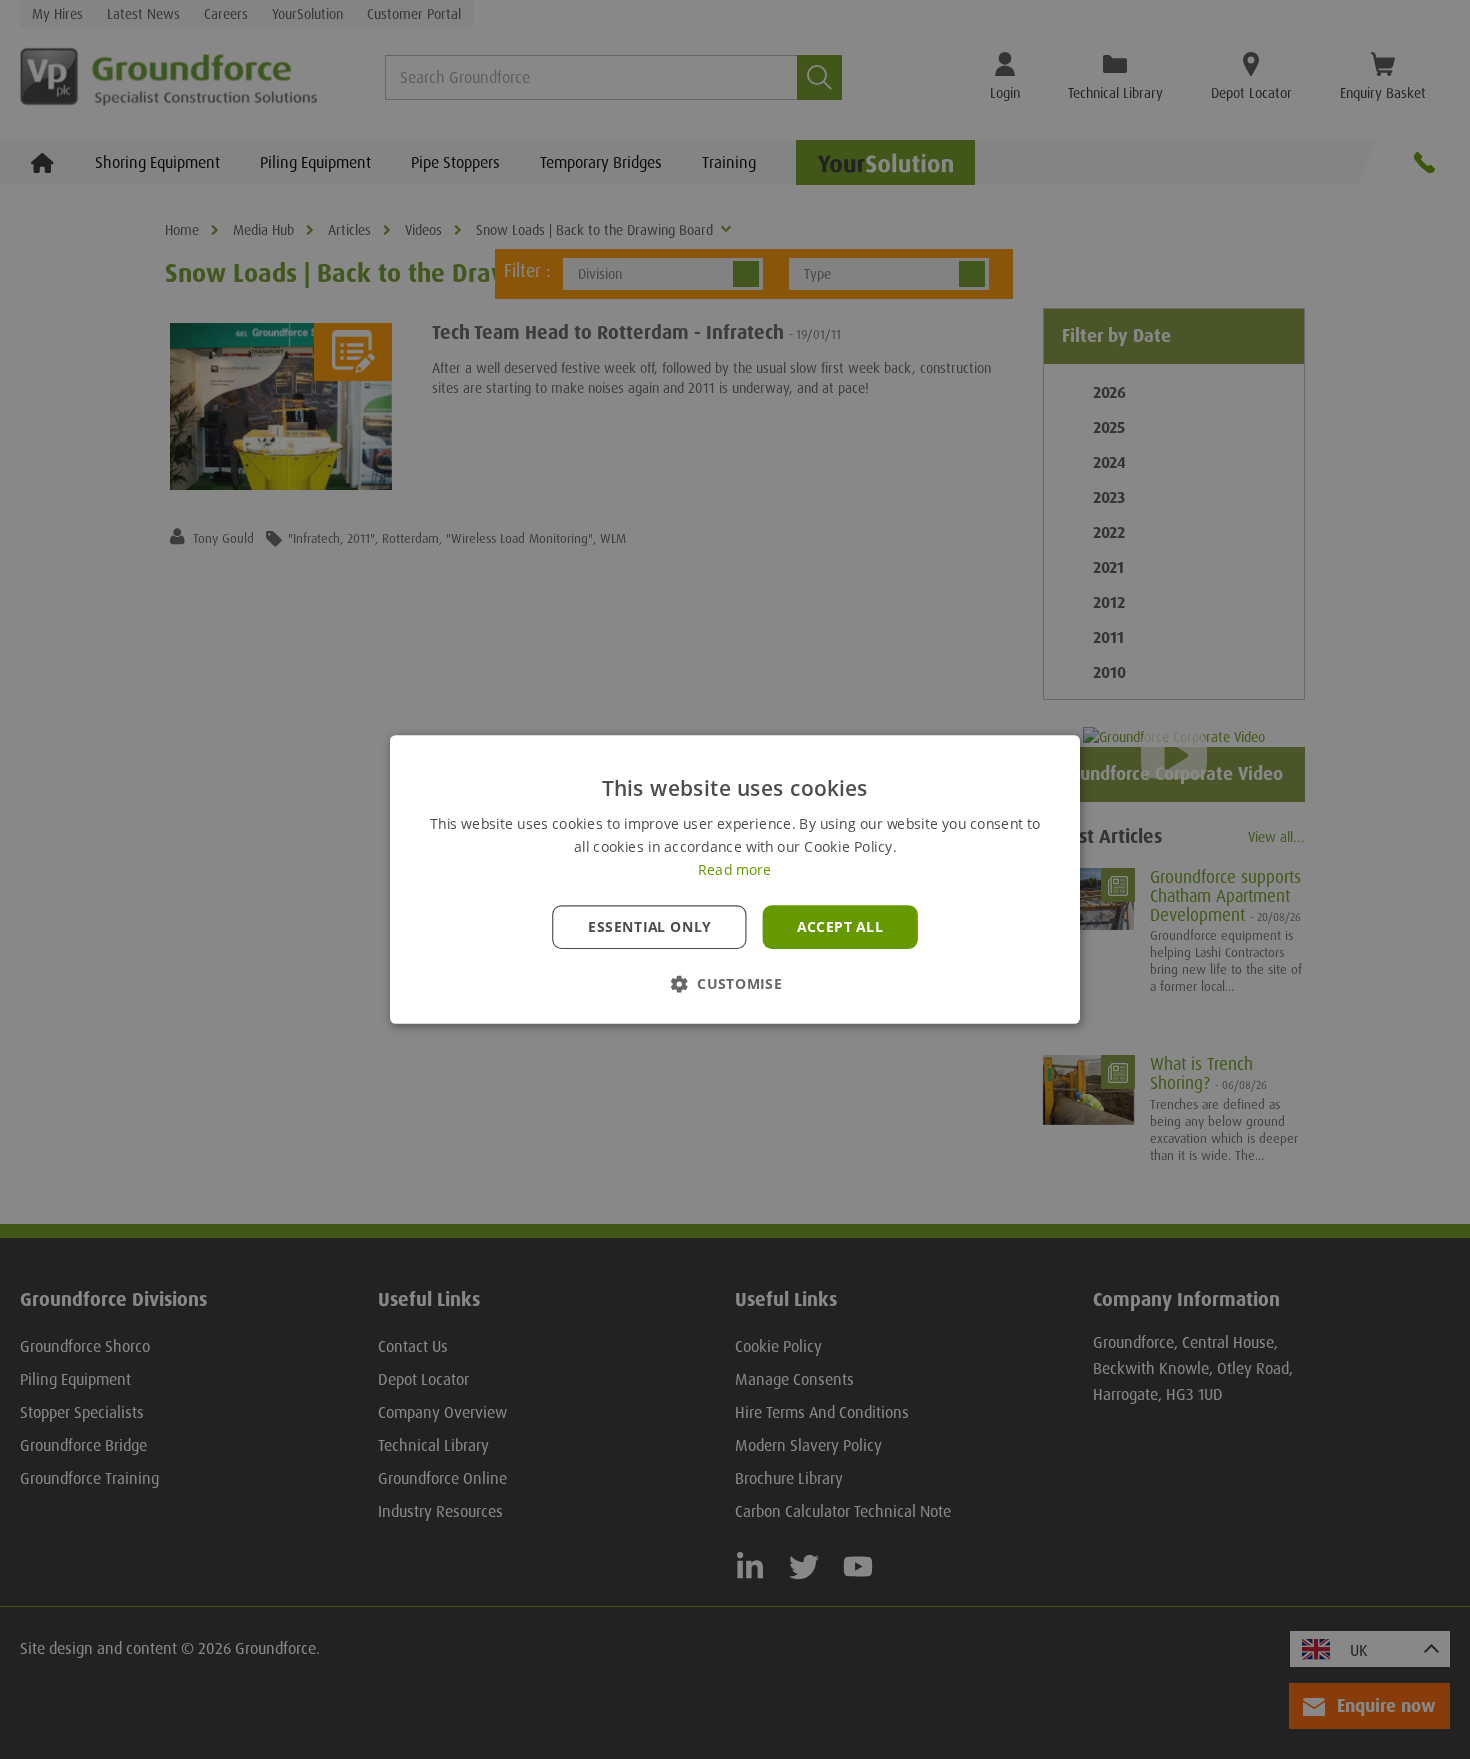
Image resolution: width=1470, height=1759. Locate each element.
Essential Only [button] (649, 927)
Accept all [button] (840, 927)
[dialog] (735, 879)
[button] (735, 983)
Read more (734, 870)
